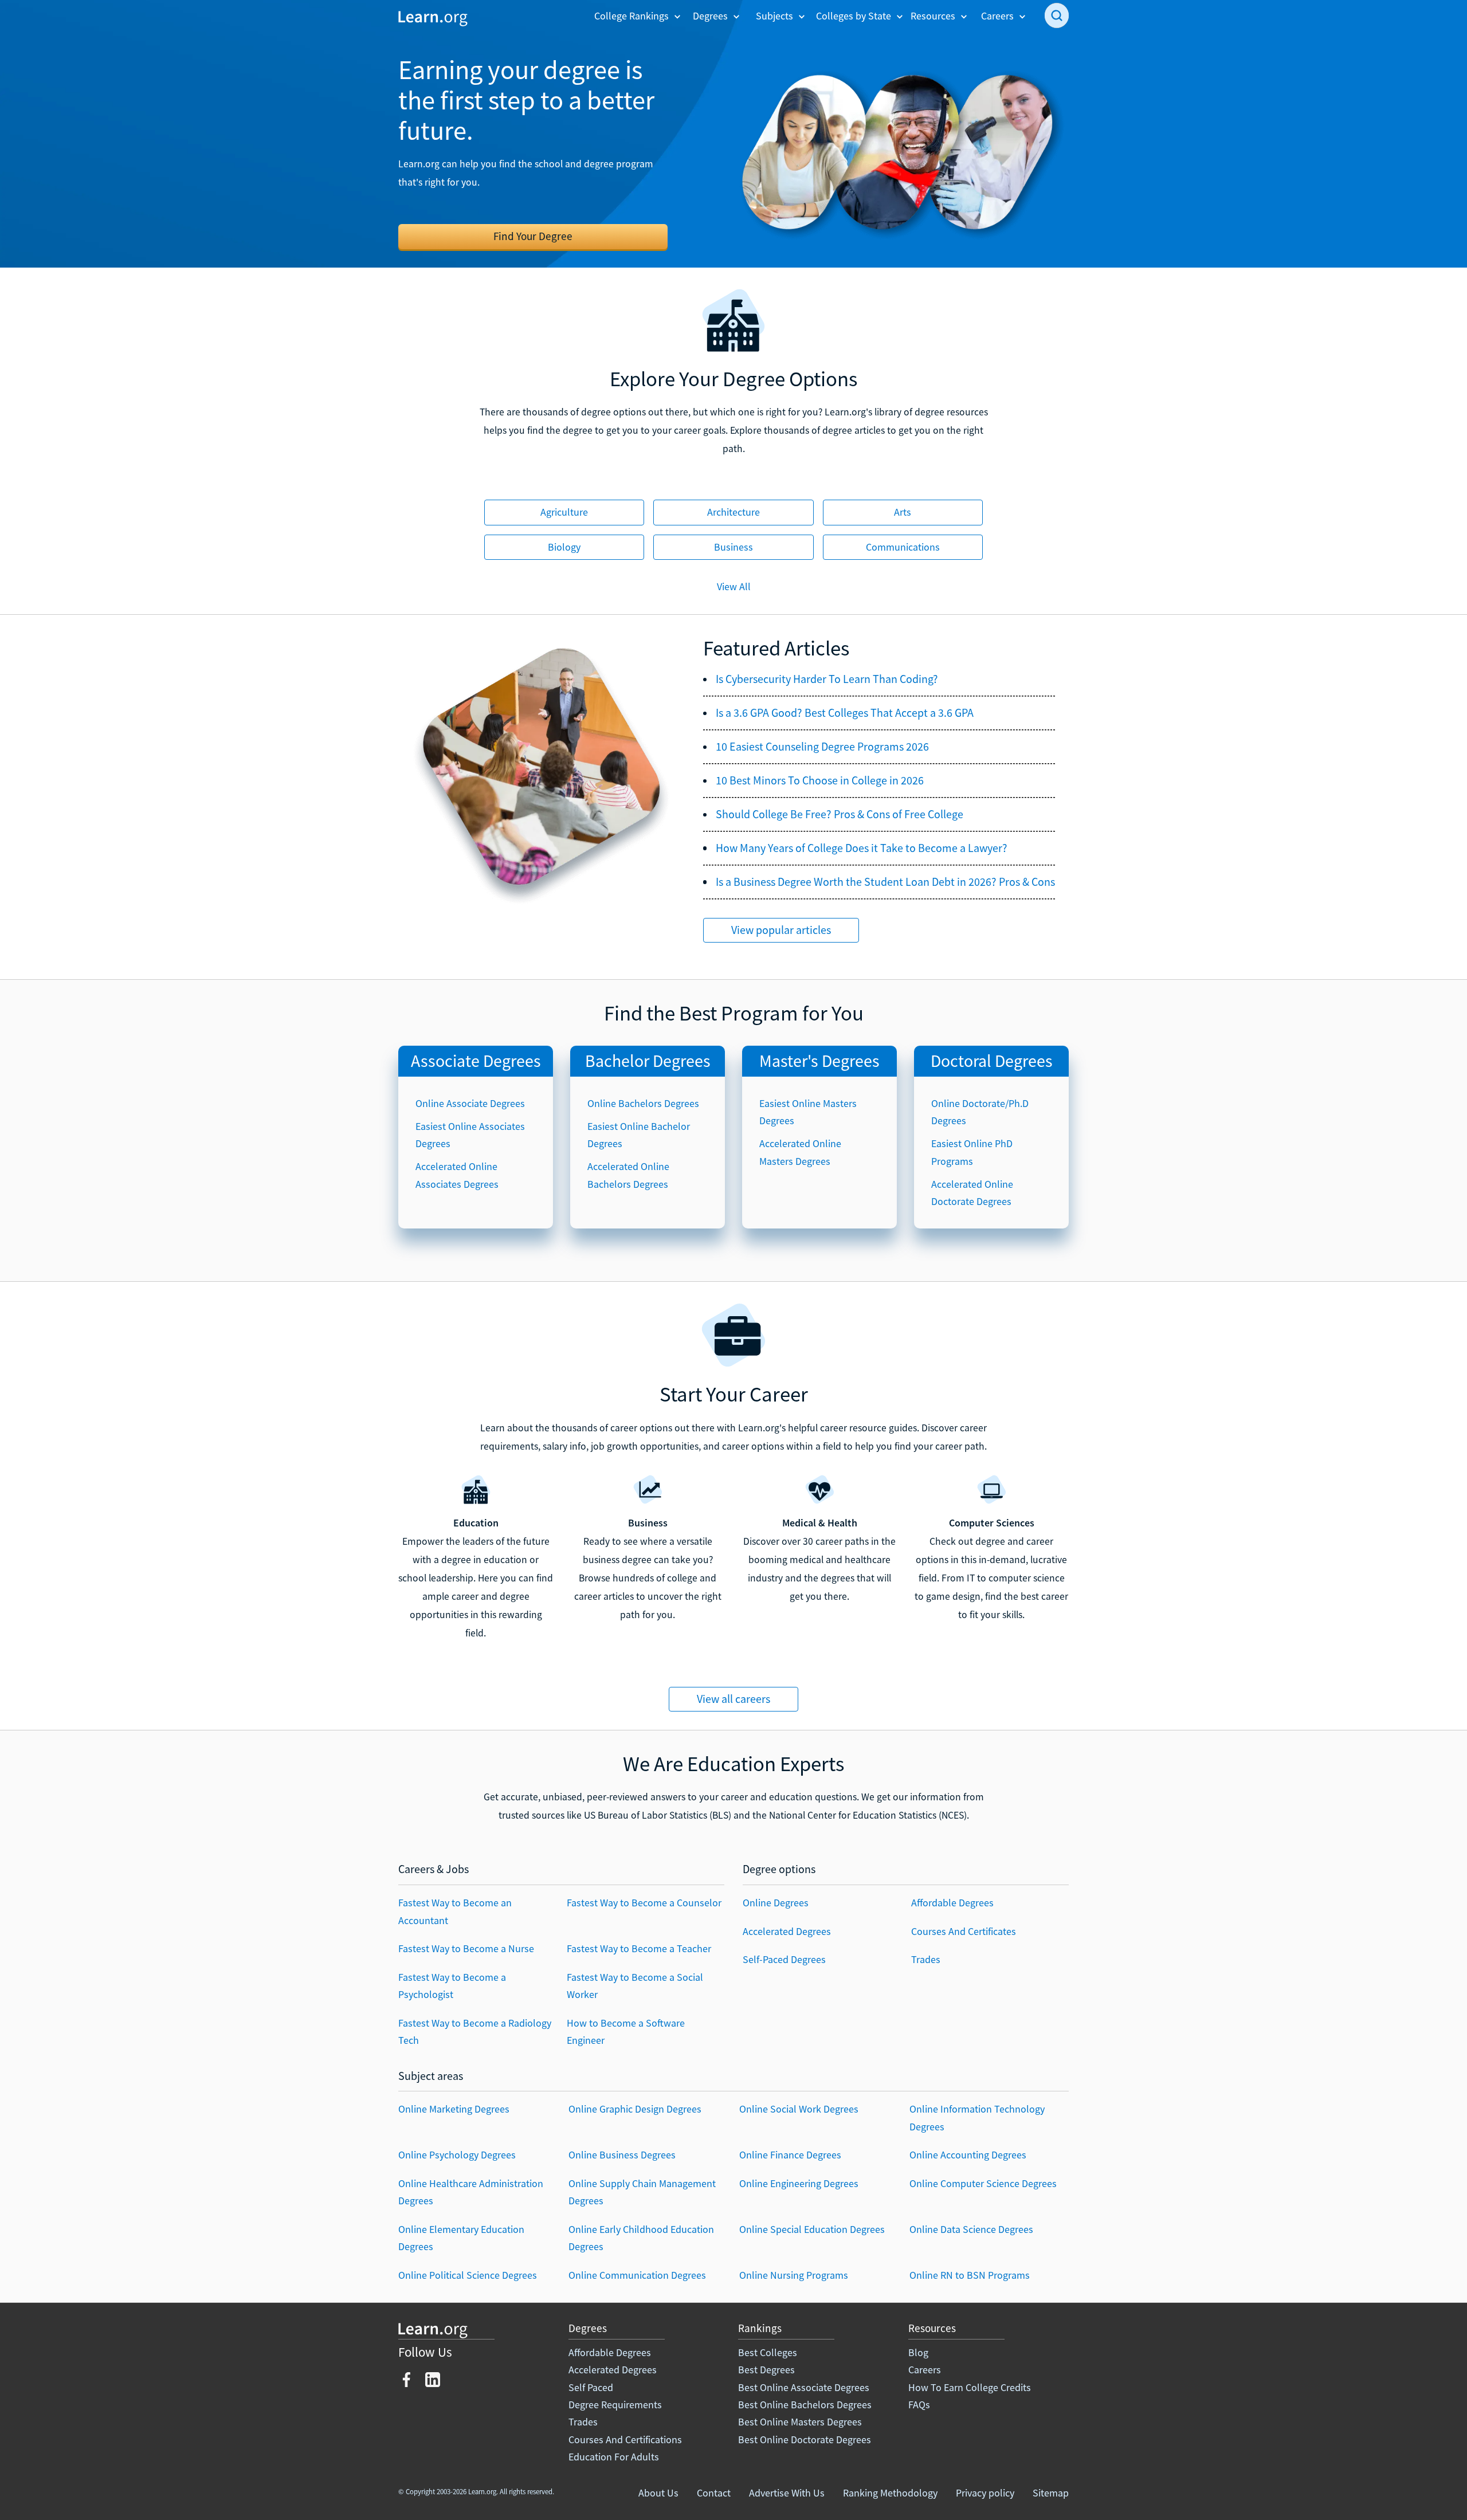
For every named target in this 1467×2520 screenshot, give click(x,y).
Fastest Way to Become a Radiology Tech (475, 2032)
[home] (433, 17)
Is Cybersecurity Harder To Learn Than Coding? (827, 679)
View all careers (733, 1699)
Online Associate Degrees (470, 1103)
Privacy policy (985, 2493)
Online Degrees (776, 1903)
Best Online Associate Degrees (804, 2387)
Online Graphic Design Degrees (635, 2109)
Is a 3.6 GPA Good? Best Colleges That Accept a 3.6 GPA (845, 713)
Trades (926, 1959)
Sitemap (1051, 2493)
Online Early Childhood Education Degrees (641, 2238)
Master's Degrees (819, 1061)
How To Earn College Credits (970, 2387)
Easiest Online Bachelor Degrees (639, 1135)
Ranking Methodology (890, 2493)
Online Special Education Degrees (812, 2229)
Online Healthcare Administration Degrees (471, 2192)
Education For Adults (614, 2457)
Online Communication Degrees (637, 2275)
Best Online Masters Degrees (800, 2422)
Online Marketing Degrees (454, 2109)
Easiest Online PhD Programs (972, 1152)
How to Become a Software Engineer (626, 2032)
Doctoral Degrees (992, 1061)
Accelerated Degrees (787, 1931)
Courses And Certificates (964, 1931)
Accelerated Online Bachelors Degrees (628, 1175)
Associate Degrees (476, 1061)
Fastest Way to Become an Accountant (455, 1911)
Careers (925, 2370)
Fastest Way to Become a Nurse (466, 1948)
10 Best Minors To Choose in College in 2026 (820, 780)
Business (733, 547)
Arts (903, 512)
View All (734, 586)
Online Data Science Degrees (971, 2229)
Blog (918, 2352)
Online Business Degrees (622, 2155)
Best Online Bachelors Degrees (805, 2405)
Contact (714, 2493)
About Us (658, 2493)
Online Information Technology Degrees (977, 2117)
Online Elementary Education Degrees (461, 2238)
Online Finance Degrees (790, 2155)
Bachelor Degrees (648, 1061)
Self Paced (591, 2387)
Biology (564, 547)
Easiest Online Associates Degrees (470, 1135)
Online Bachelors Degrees (643, 1103)
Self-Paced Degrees (784, 1959)
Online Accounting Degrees (968, 2155)
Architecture (733, 512)
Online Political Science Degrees (468, 2275)
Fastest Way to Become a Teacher (639, 1948)
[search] (1057, 15)
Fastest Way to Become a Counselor (644, 1903)
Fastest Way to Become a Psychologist (452, 1986)
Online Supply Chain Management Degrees (642, 2192)
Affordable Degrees (952, 1903)
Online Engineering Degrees (799, 2183)
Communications (903, 547)
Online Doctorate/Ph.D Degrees (980, 1112)
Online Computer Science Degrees (983, 2183)
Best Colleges (768, 2352)
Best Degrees (766, 2370)
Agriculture (564, 512)
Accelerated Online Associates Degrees (457, 1175)
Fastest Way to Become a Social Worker (635, 1986)
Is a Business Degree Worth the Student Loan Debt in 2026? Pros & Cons (885, 882)
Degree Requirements (615, 2405)
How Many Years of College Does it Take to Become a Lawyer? (862, 848)
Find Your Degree (533, 236)
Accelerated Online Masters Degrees (800, 1152)
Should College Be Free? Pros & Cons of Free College (840, 814)
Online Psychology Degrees (457, 2155)
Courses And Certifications (625, 2439)
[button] (638, 16)
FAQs (919, 2405)
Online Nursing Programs (794, 2275)
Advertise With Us (787, 2493)
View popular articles (781, 930)
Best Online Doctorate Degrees (805, 2439)
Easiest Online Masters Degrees (808, 1112)
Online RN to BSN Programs (970, 2275)
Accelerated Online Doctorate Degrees (972, 1193)
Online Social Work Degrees (799, 2109)
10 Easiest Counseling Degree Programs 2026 (822, 747)
